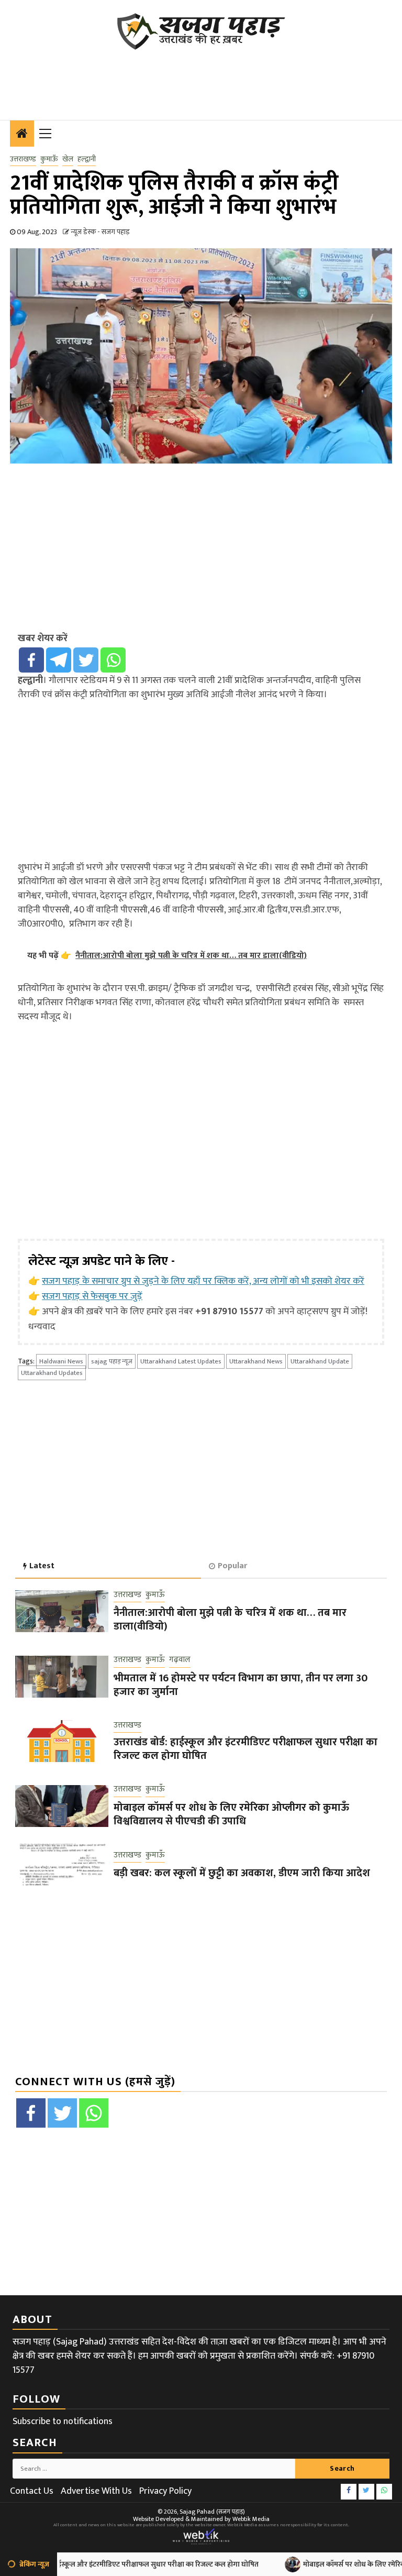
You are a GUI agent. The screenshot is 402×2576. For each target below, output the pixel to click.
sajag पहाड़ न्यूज (112, 1361)
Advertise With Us (96, 2491)
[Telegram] (59, 660)
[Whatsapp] (113, 660)
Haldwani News (61, 1361)
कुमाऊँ (49, 159)
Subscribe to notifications (63, 2421)
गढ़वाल (180, 1660)
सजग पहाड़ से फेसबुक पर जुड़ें (92, 1296)
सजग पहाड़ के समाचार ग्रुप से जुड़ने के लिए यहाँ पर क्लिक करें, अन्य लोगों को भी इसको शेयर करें (203, 1281)
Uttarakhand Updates (52, 1373)
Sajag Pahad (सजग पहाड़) (212, 2512)
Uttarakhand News (256, 1361)
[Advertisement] (200, 79)
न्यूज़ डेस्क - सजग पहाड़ (100, 232)
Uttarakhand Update (320, 1361)
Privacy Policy (165, 2491)
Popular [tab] (232, 1566)
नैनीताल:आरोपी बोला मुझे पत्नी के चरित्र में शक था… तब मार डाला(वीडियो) (230, 1620)
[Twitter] (86, 660)
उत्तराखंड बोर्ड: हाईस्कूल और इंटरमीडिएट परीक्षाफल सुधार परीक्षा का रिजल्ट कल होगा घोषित (245, 1749)
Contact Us (32, 2491)
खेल (68, 159)
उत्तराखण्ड (23, 159)
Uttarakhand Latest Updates (181, 1361)
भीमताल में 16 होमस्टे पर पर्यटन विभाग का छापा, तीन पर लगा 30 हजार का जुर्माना (241, 1685)
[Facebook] (31, 660)
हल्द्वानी (87, 159)
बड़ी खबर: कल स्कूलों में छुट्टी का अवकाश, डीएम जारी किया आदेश (242, 1873)
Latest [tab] (42, 1566)
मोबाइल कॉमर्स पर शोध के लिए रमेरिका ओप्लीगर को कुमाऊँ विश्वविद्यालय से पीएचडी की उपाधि (231, 1814)
